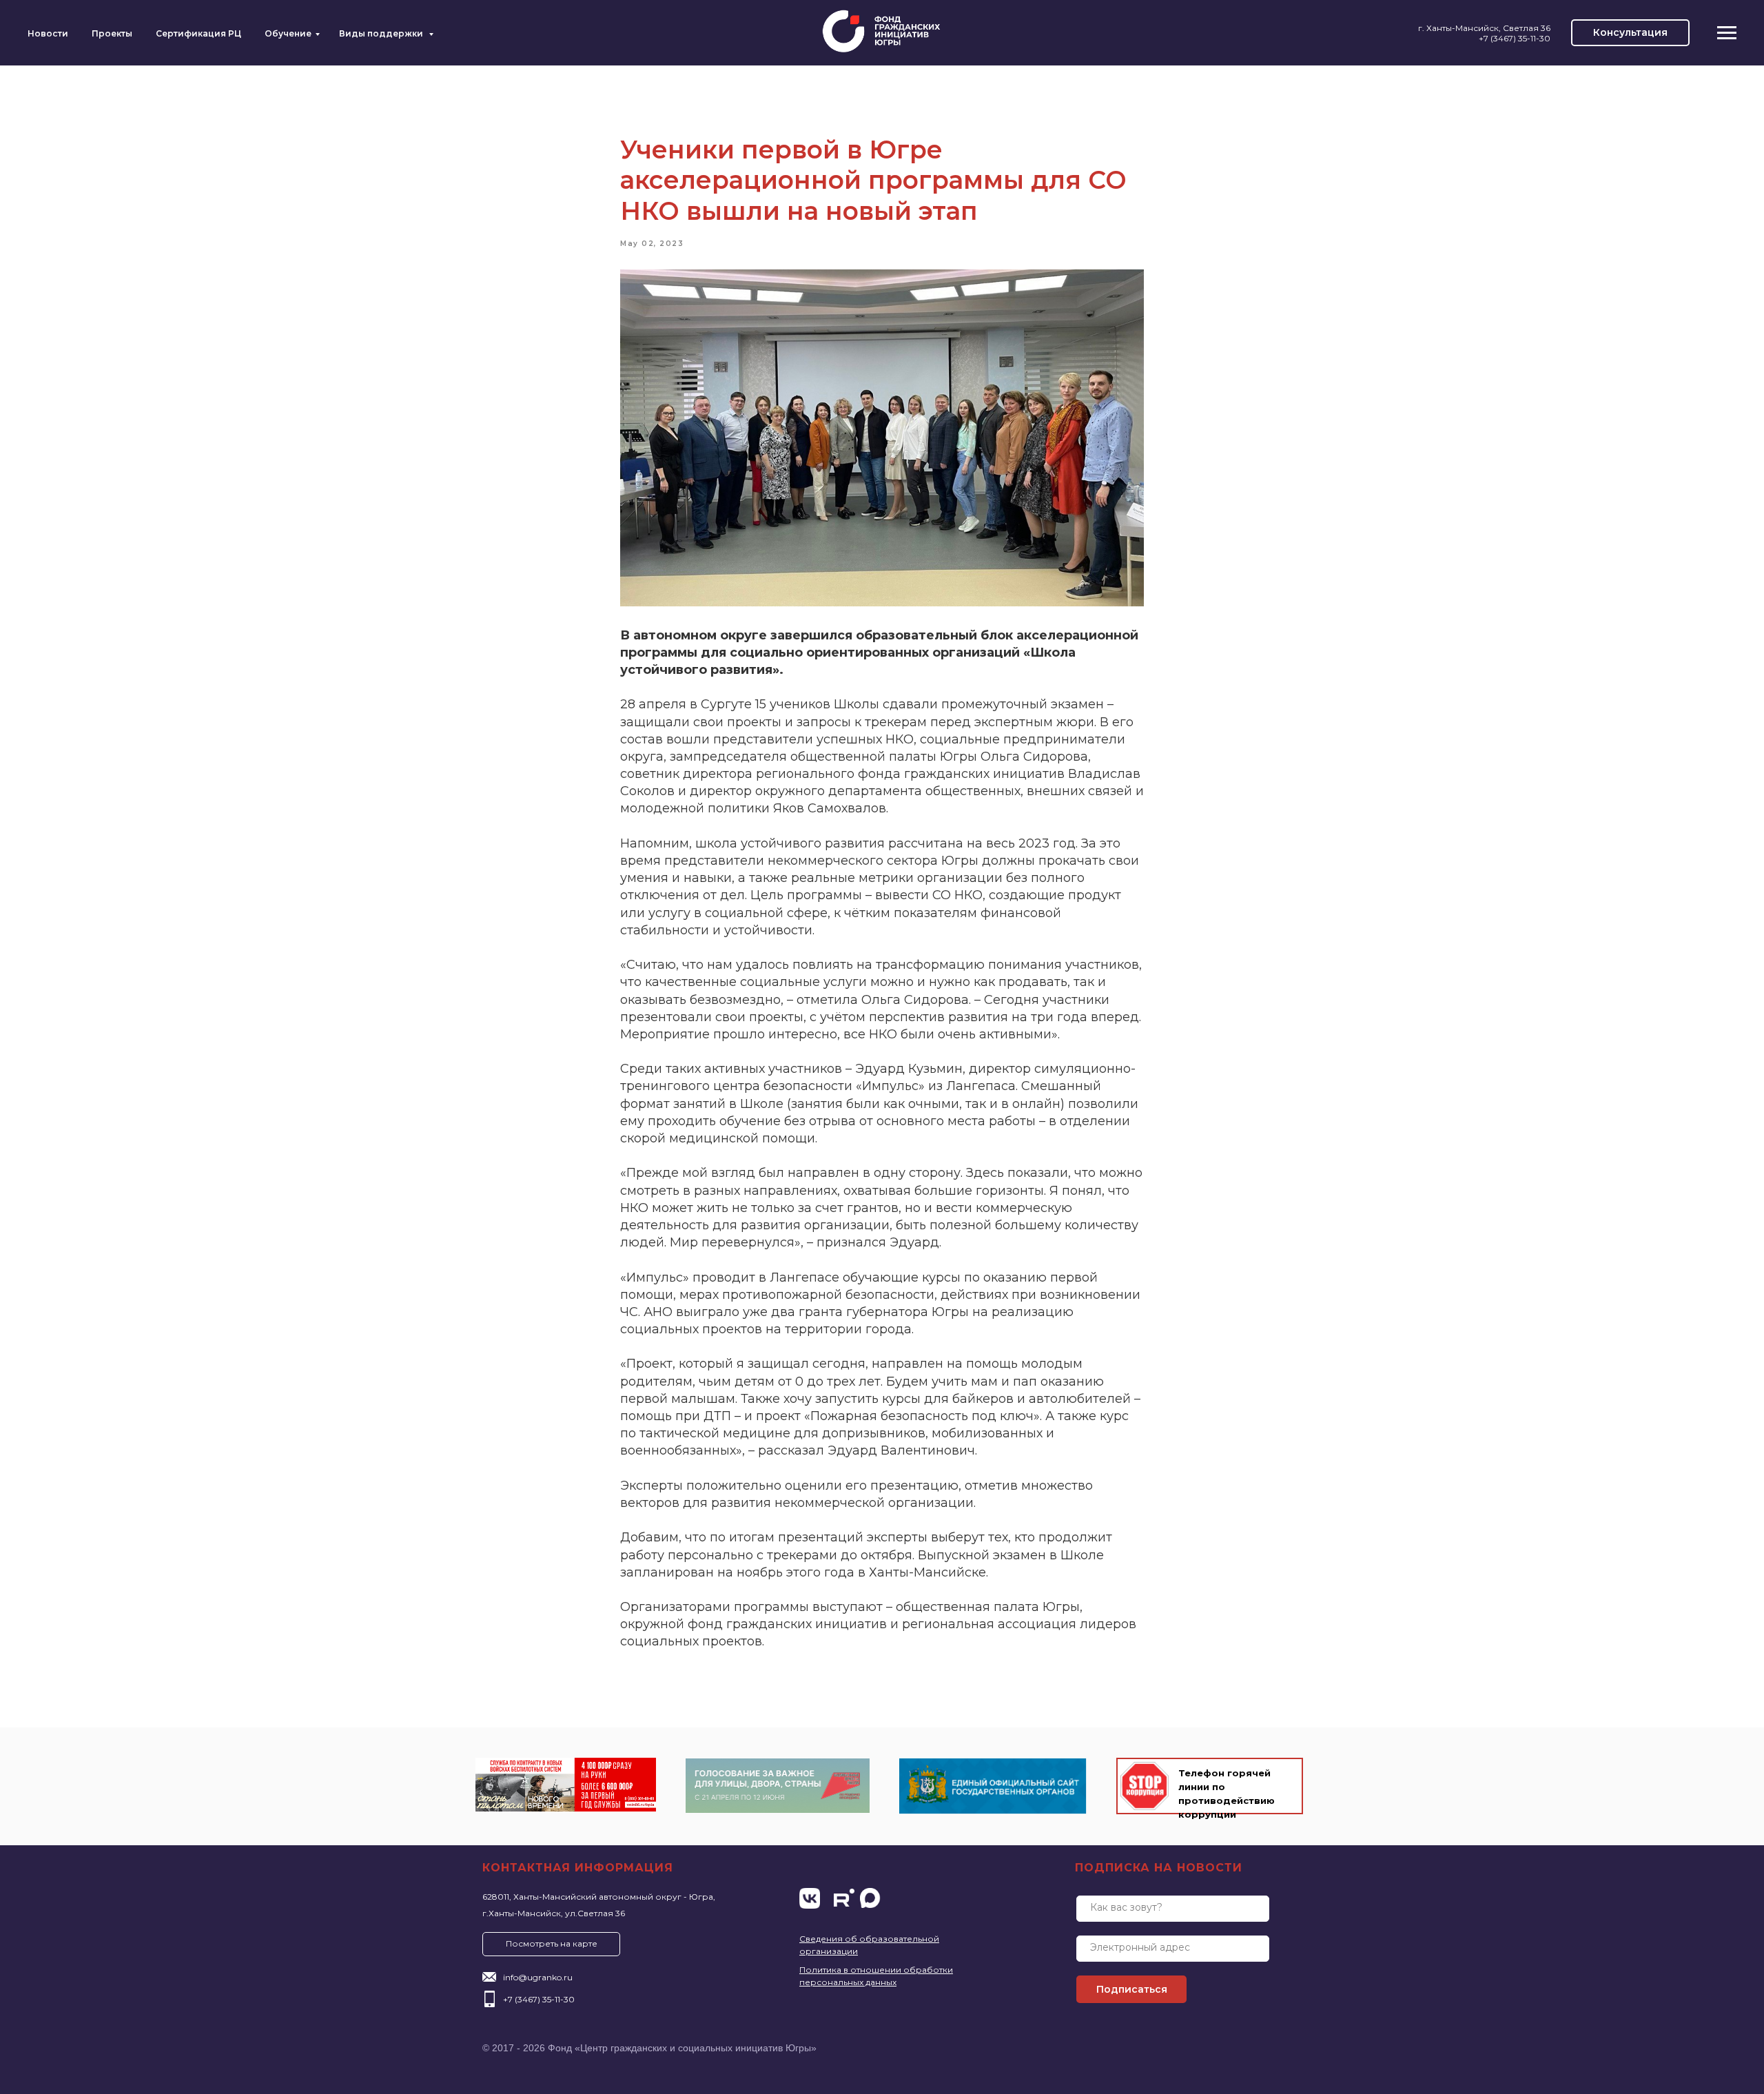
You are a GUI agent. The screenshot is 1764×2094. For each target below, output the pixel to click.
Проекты (112, 33)
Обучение (288, 33)
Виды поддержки (382, 33)
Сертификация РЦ (198, 33)
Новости (48, 33)
